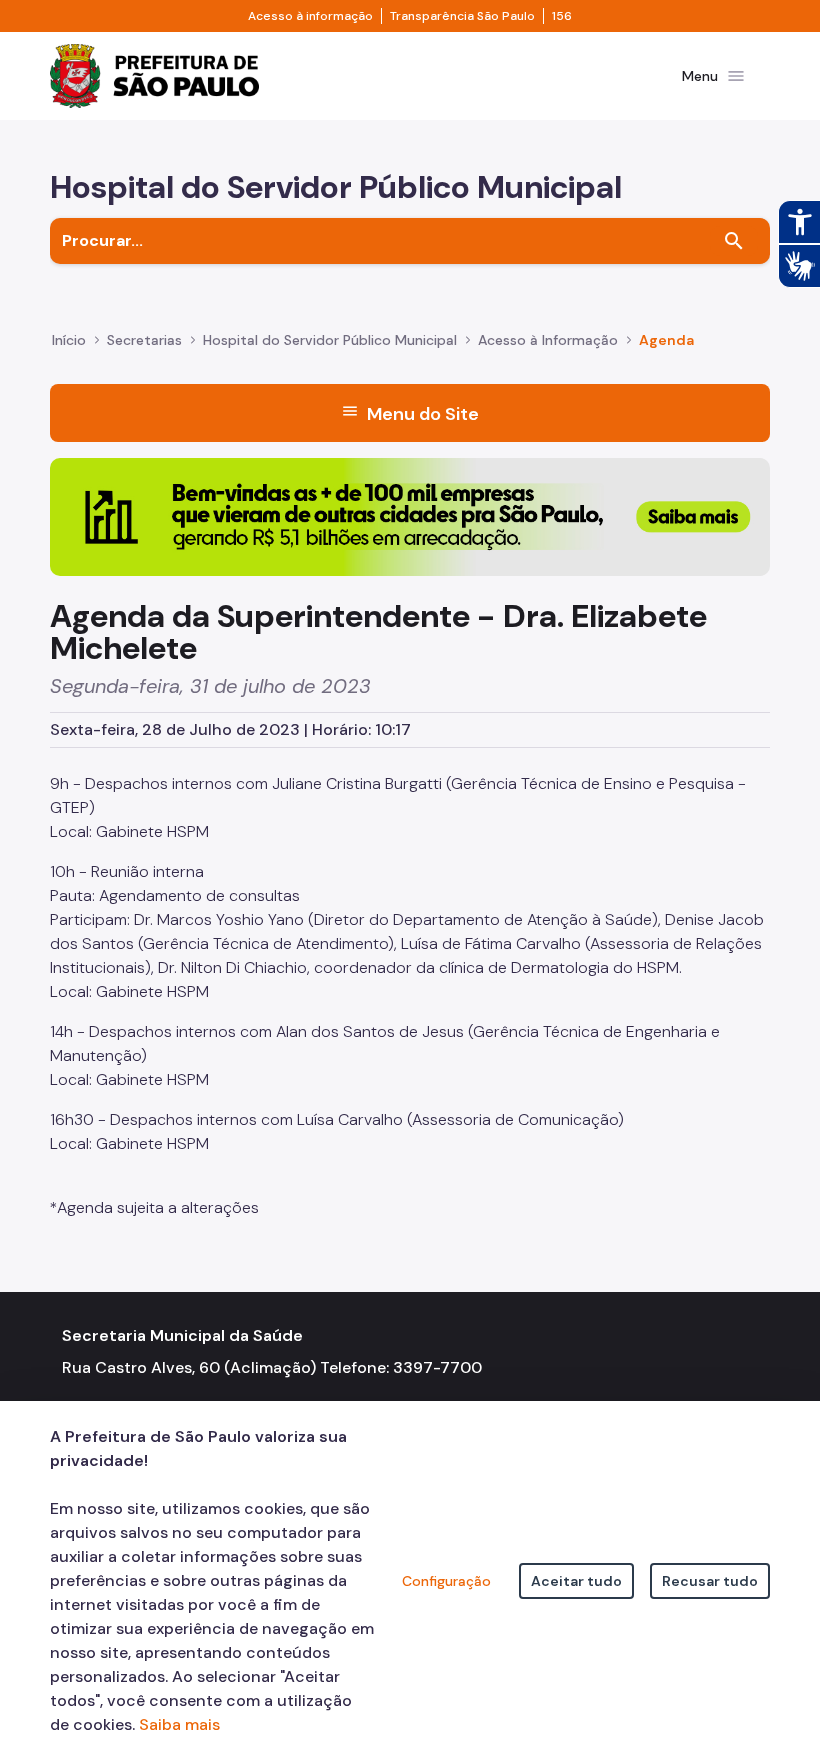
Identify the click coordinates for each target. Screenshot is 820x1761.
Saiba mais (179, 1724)
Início (69, 340)
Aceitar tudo (576, 1581)
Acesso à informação (310, 16)
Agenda (666, 340)
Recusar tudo (710, 1581)
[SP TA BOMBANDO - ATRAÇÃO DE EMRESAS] (410, 515)
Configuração (446, 1581)
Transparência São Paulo (462, 16)
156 (562, 16)
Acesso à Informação (548, 340)
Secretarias (144, 340)
